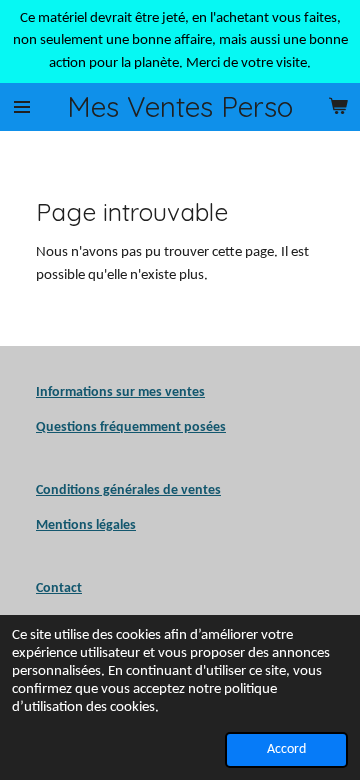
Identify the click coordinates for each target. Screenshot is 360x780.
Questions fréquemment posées (131, 427)
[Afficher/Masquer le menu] (22, 107)
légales (86, 525)
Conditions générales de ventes (128, 490)
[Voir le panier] (338, 107)
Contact (59, 588)
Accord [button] (286, 749)
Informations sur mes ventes (120, 392)
